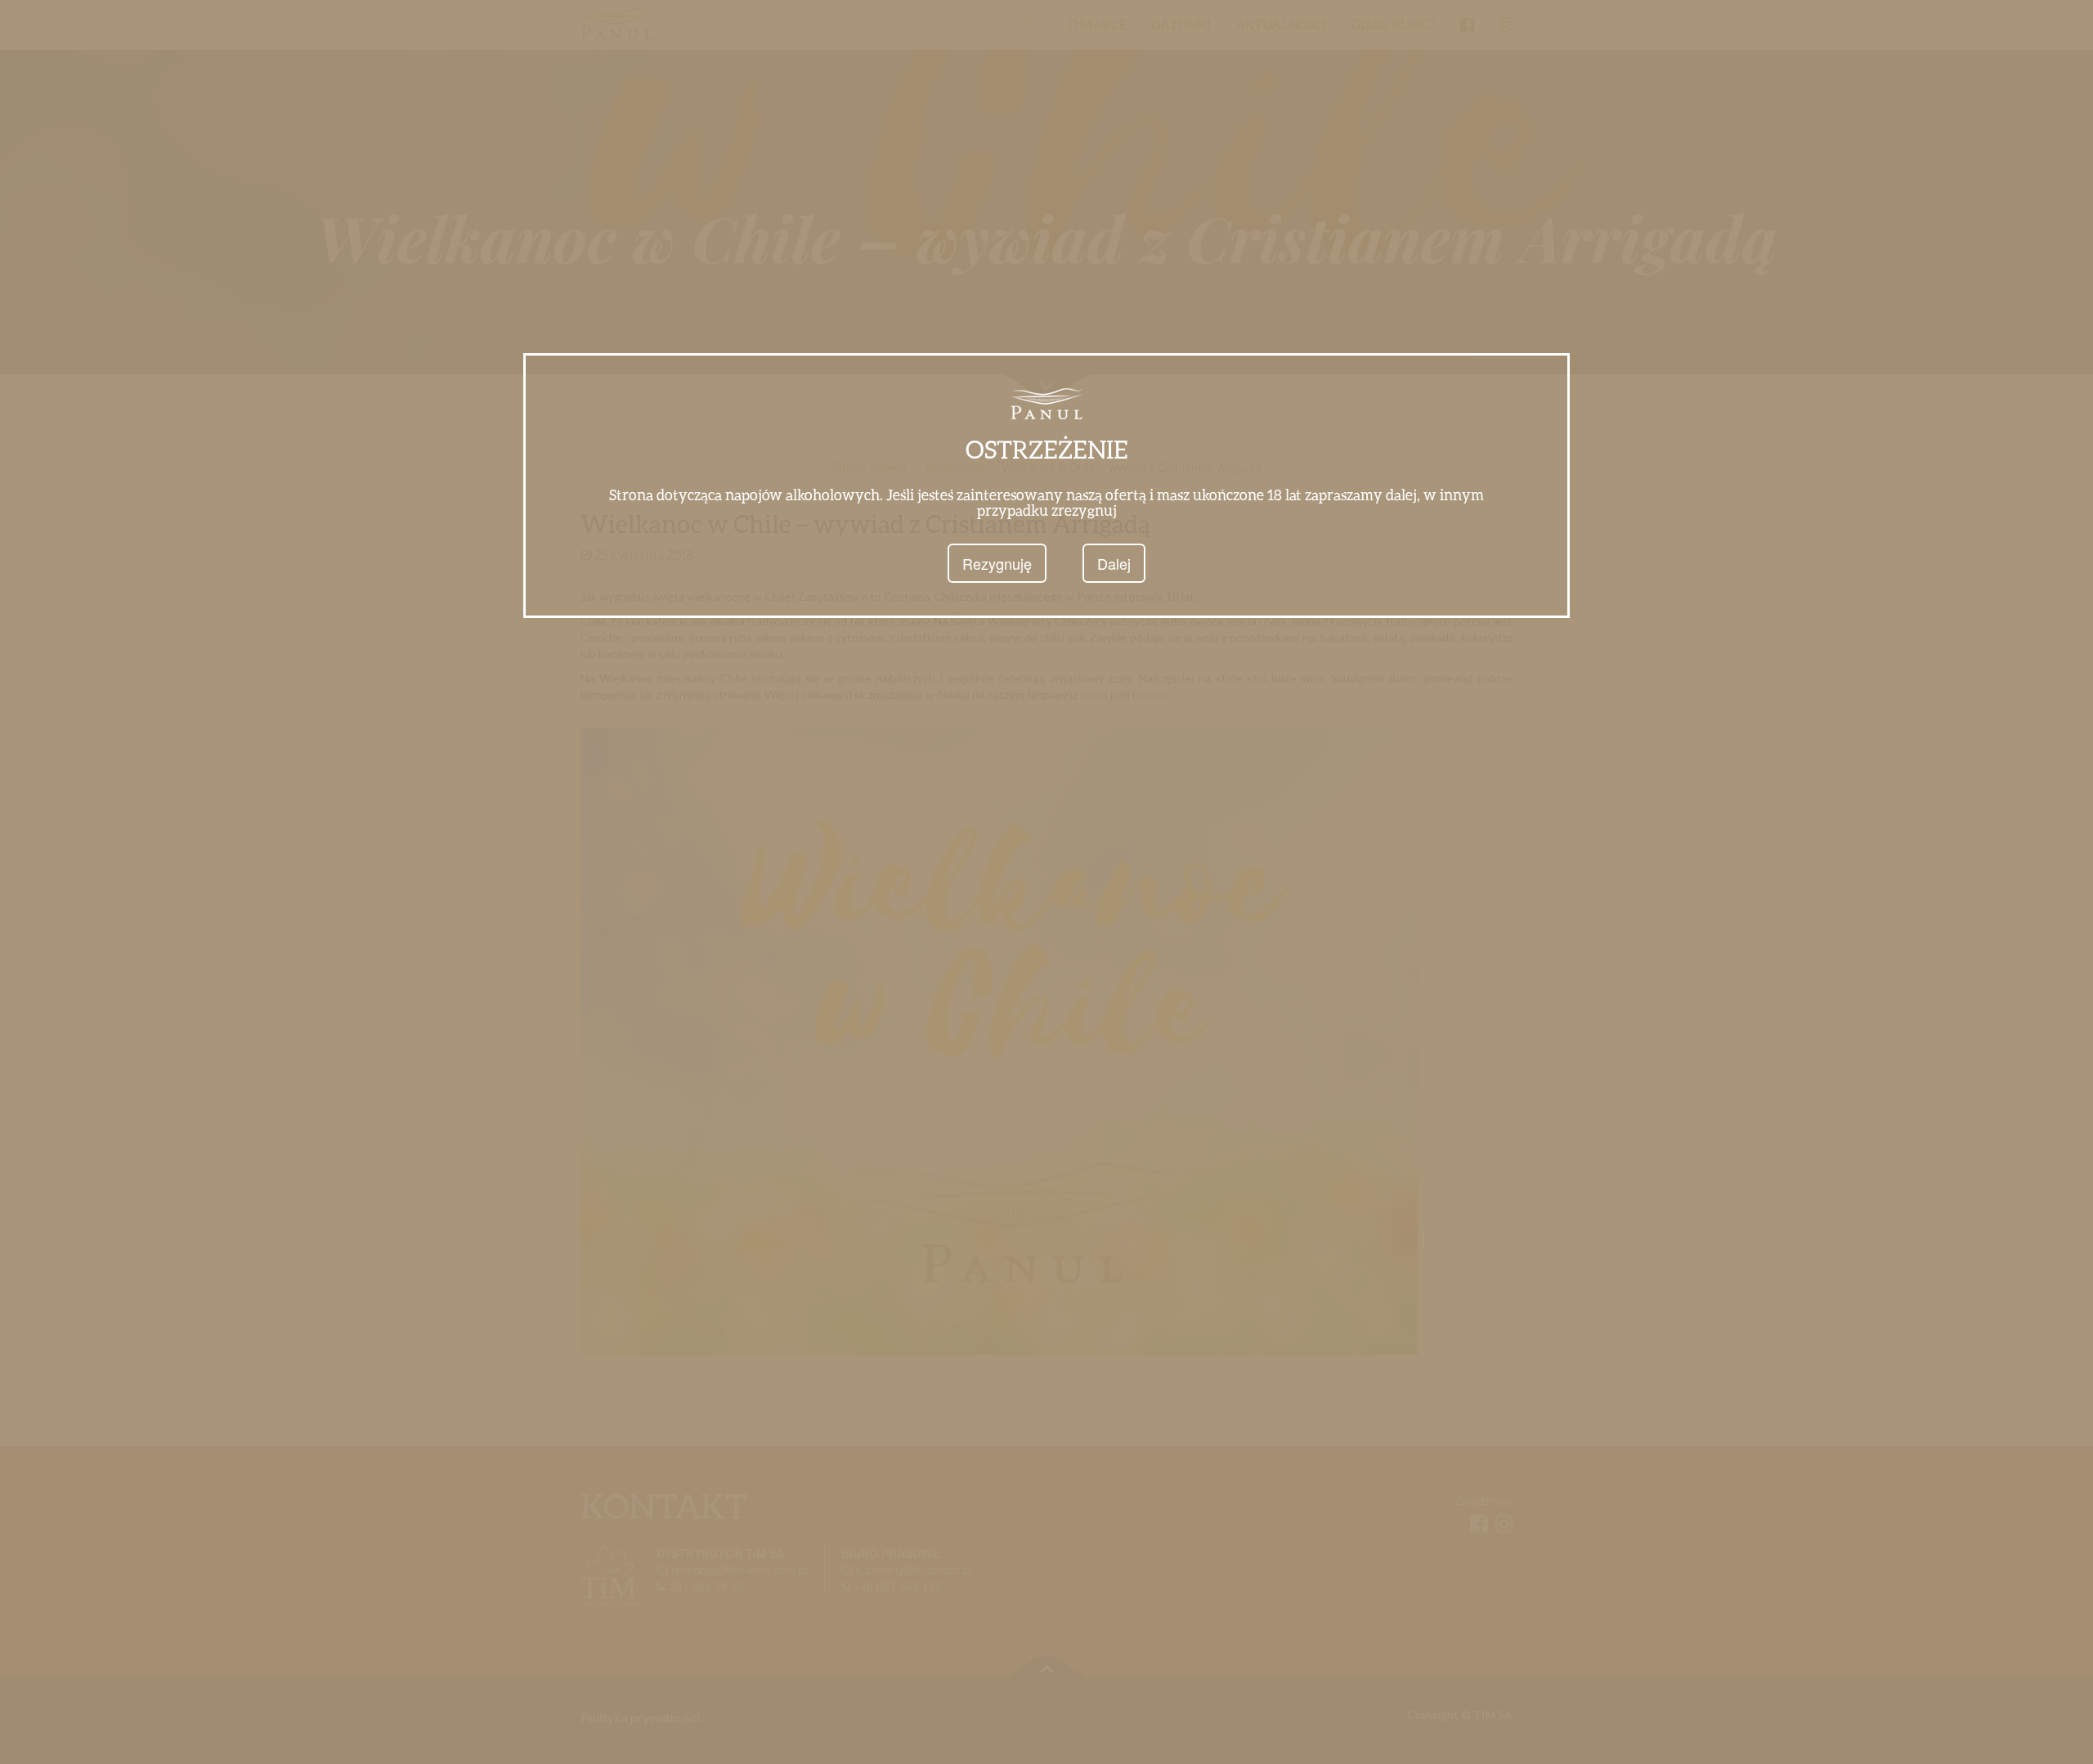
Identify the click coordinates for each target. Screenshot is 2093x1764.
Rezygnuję (997, 563)
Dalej (1114, 563)
